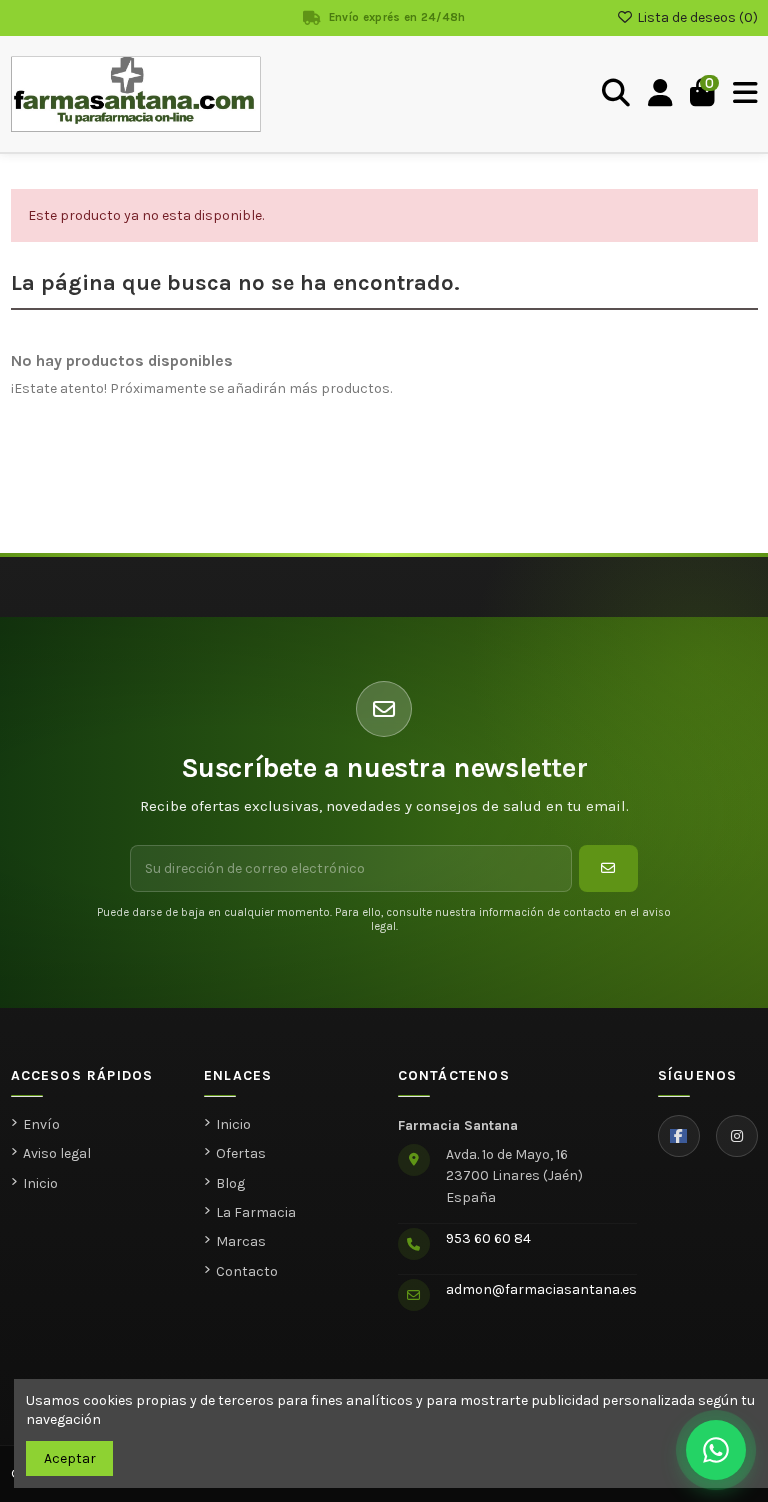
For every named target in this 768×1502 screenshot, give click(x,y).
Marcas (241, 1241)
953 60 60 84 (488, 1238)
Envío (41, 1124)
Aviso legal (57, 1153)
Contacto (247, 1271)
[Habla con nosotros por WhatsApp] (716, 1450)
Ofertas (241, 1153)
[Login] (660, 94)
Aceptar (70, 1458)
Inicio (40, 1183)
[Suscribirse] (608, 868)
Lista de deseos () (696, 17)
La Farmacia (256, 1212)
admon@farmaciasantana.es (541, 1289)
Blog (230, 1183)
